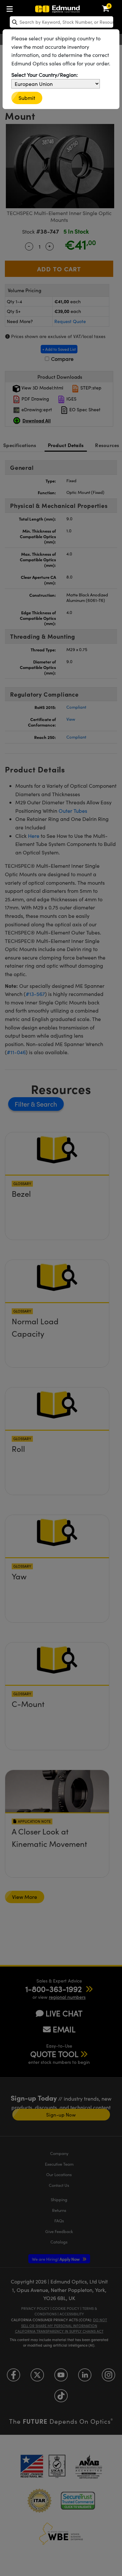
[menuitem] (11, 8)
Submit (27, 98)
